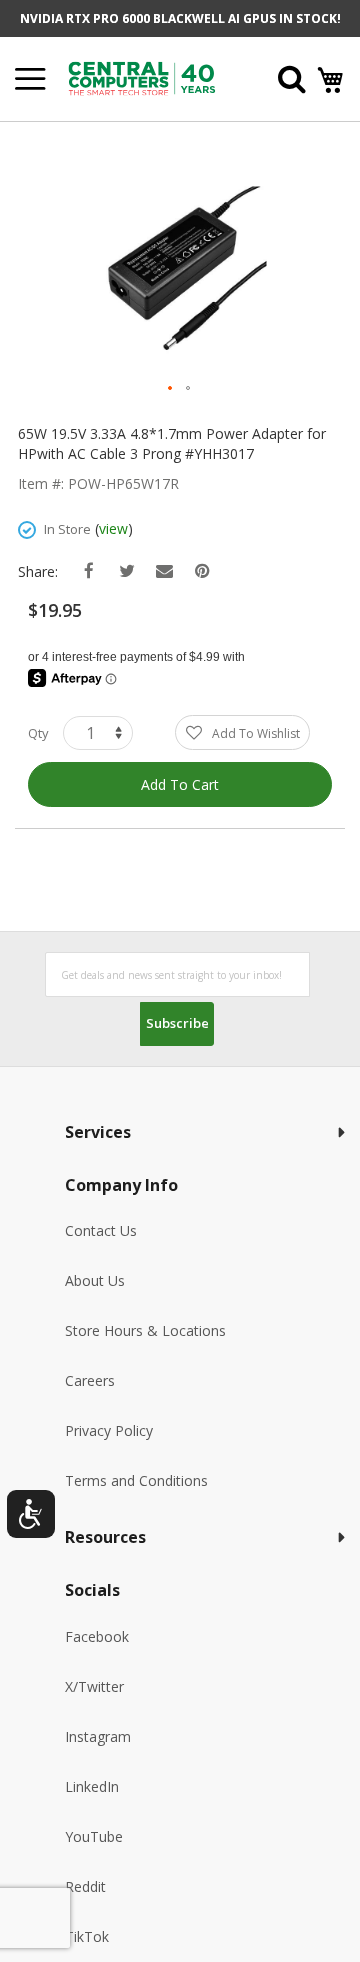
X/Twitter (94, 1686)
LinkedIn (92, 1786)
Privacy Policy (109, 1430)
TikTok (87, 1936)
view (113, 528)
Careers (90, 1380)
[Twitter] (126, 571)
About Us (95, 1280)
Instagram (98, 1736)
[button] (171, 389)
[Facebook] (88, 571)
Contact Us (101, 1230)
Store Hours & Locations (145, 1330)
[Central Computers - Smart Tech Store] (152, 78)
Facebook (97, 1636)
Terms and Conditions (136, 1480)
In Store (67, 529)
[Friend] (164, 571)
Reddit (85, 1886)
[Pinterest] (202, 571)
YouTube (94, 1836)
